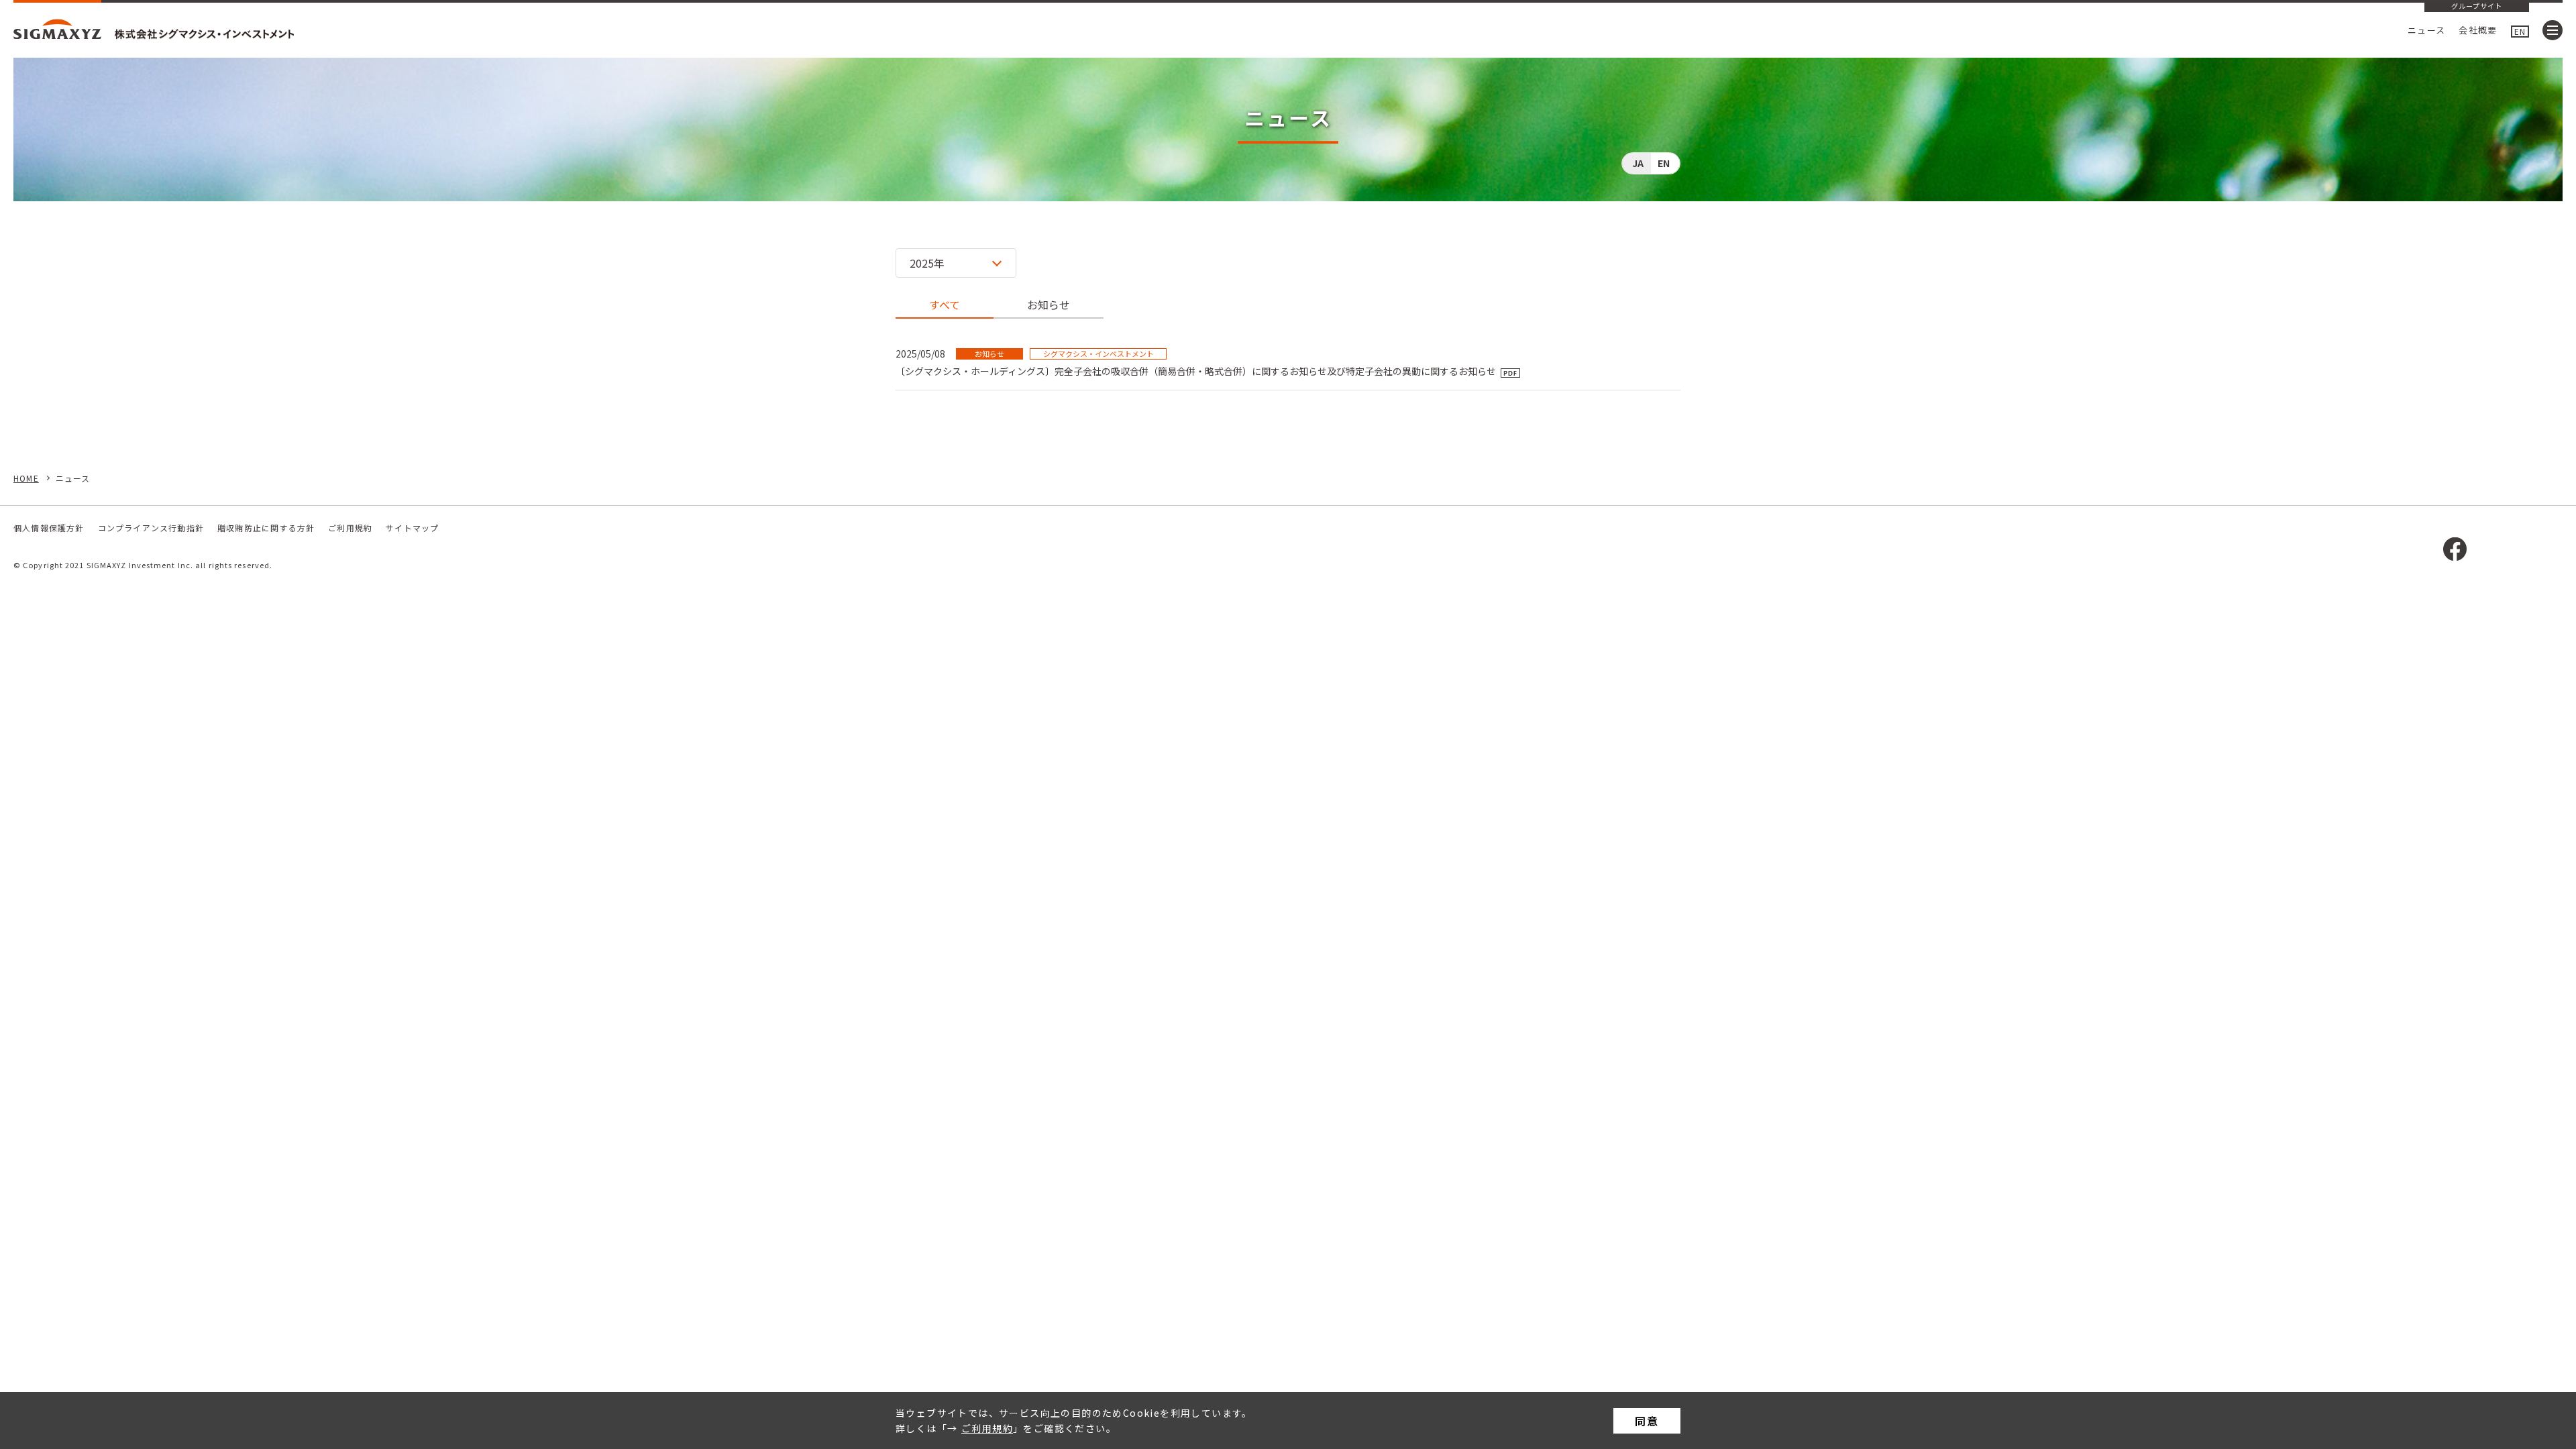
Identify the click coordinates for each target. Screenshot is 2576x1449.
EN (2520, 31)
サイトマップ (412, 528)
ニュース (2426, 30)
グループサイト (2477, 7)
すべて (945, 305)
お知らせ (1049, 305)
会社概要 (2478, 30)
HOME (26, 478)
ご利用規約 (987, 1428)
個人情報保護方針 (49, 528)
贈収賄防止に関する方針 (266, 528)
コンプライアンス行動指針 (151, 528)
